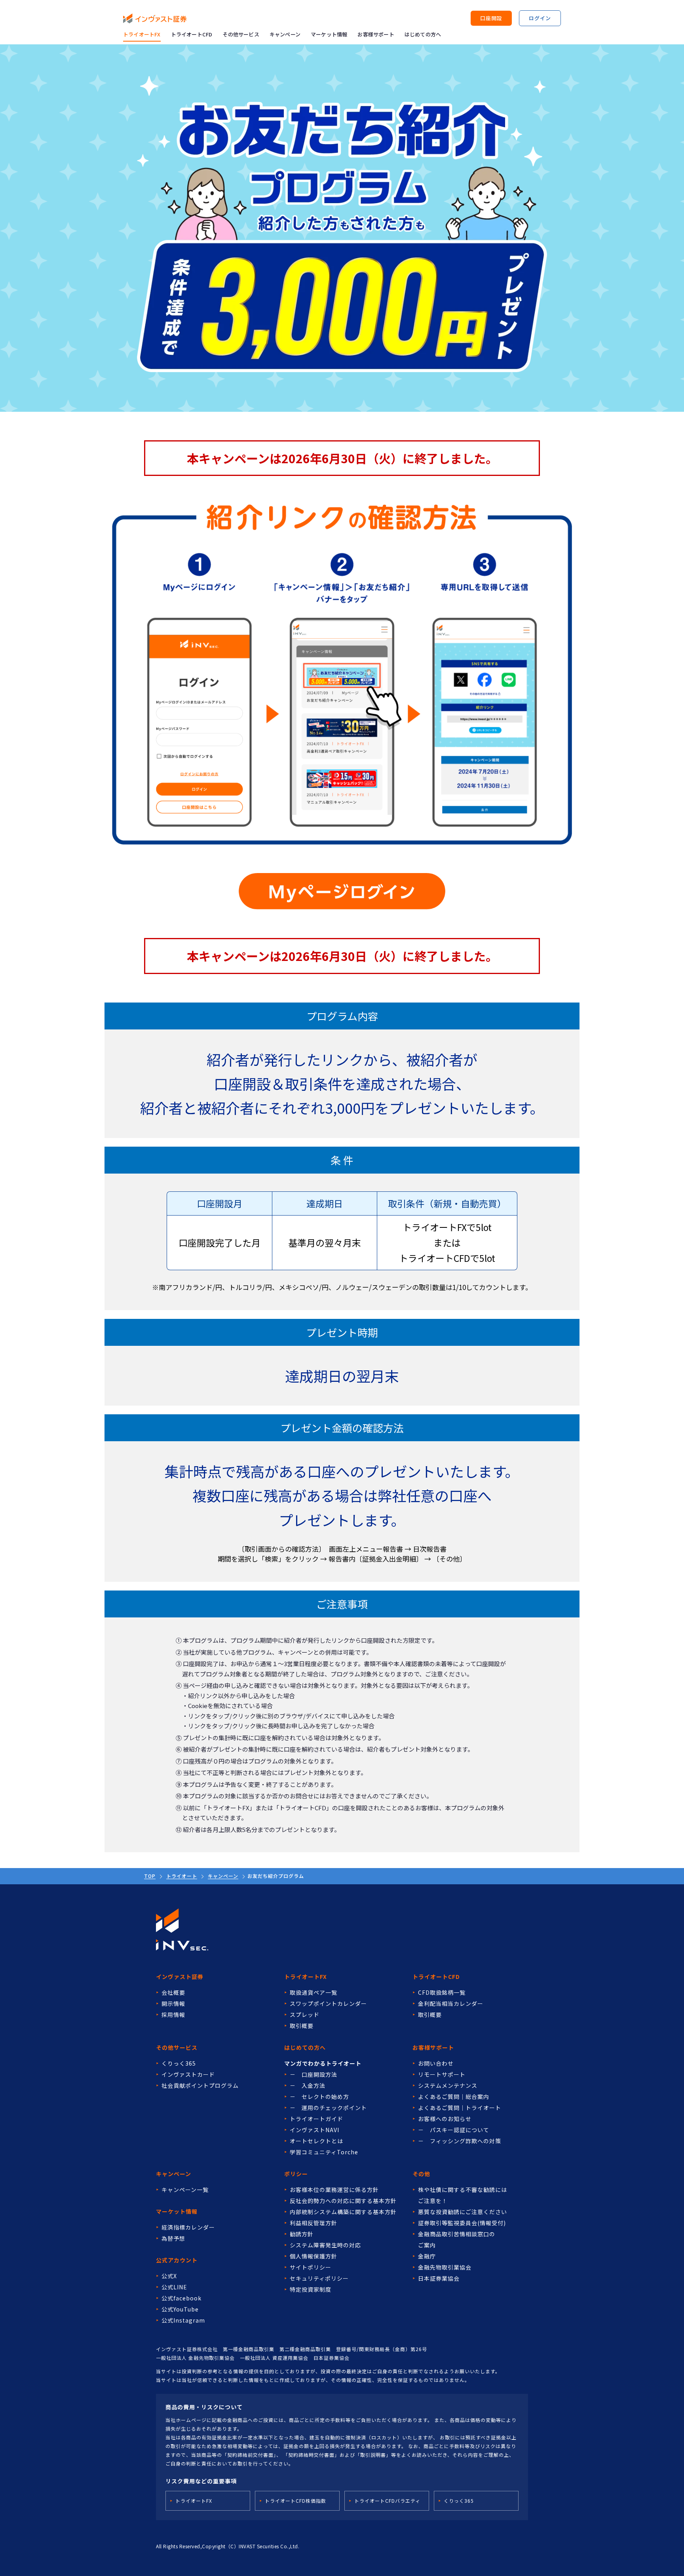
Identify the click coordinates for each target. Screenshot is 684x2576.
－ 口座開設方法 (313, 2074)
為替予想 (173, 2238)
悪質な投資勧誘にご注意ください (463, 2212)
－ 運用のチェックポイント (328, 2108)
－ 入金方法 (308, 2085)
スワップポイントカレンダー (328, 2003)
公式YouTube (180, 2309)
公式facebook (181, 2298)
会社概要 (173, 1992)
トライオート (182, 1876)
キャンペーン (285, 34)
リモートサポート (442, 2074)
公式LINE (174, 2287)
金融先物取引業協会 (445, 2267)
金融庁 (427, 2256)
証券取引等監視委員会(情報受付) (462, 2223)
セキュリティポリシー (319, 2278)
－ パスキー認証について (454, 2130)
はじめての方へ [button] (423, 34)
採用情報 (173, 2015)
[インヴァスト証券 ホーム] (155, 18)
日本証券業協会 (439, 2278)
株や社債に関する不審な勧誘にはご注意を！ (463, 2195)
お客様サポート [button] (376, 34)
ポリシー (296, 2174)
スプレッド (305, 2015)
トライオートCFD (192, 34)
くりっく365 (179, 2063)
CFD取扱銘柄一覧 (442, 1992)
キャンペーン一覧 (185, 2190)
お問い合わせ (436, 2063)
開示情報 (173, 2003)
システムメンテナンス (448, 2085)
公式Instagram (183, 2320)
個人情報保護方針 (313, 2256)
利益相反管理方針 (313, 2223)
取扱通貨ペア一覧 (313, 1992)
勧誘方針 (302, 2234)
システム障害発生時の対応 (325, 2245)
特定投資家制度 (311, 2289)
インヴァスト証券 (180, 1977)
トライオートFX (142, 34)
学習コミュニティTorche (324, 2152)
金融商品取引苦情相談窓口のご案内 (457, 2239)
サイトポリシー (311, 2267)
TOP (150, 1876)
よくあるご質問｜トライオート (460, 2108)
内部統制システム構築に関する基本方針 (343, 2212)
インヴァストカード (188, 2074)
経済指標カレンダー (188, 2227)
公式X (169, 2276)
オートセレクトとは (316, 2141)
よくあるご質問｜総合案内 (454, 2097)
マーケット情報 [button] (329, 34)
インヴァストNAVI (314, 2130)
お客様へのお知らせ (445, 2119)
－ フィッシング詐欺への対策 (460, 2141)
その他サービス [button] (241, 34)
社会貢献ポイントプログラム (200, 2085)
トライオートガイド (316, 2119)
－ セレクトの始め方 (319, 2097)
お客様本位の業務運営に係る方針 (334, 2190)
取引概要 (302, 2026)
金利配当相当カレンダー (451, 2003)
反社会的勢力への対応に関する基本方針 (343, 2201)
